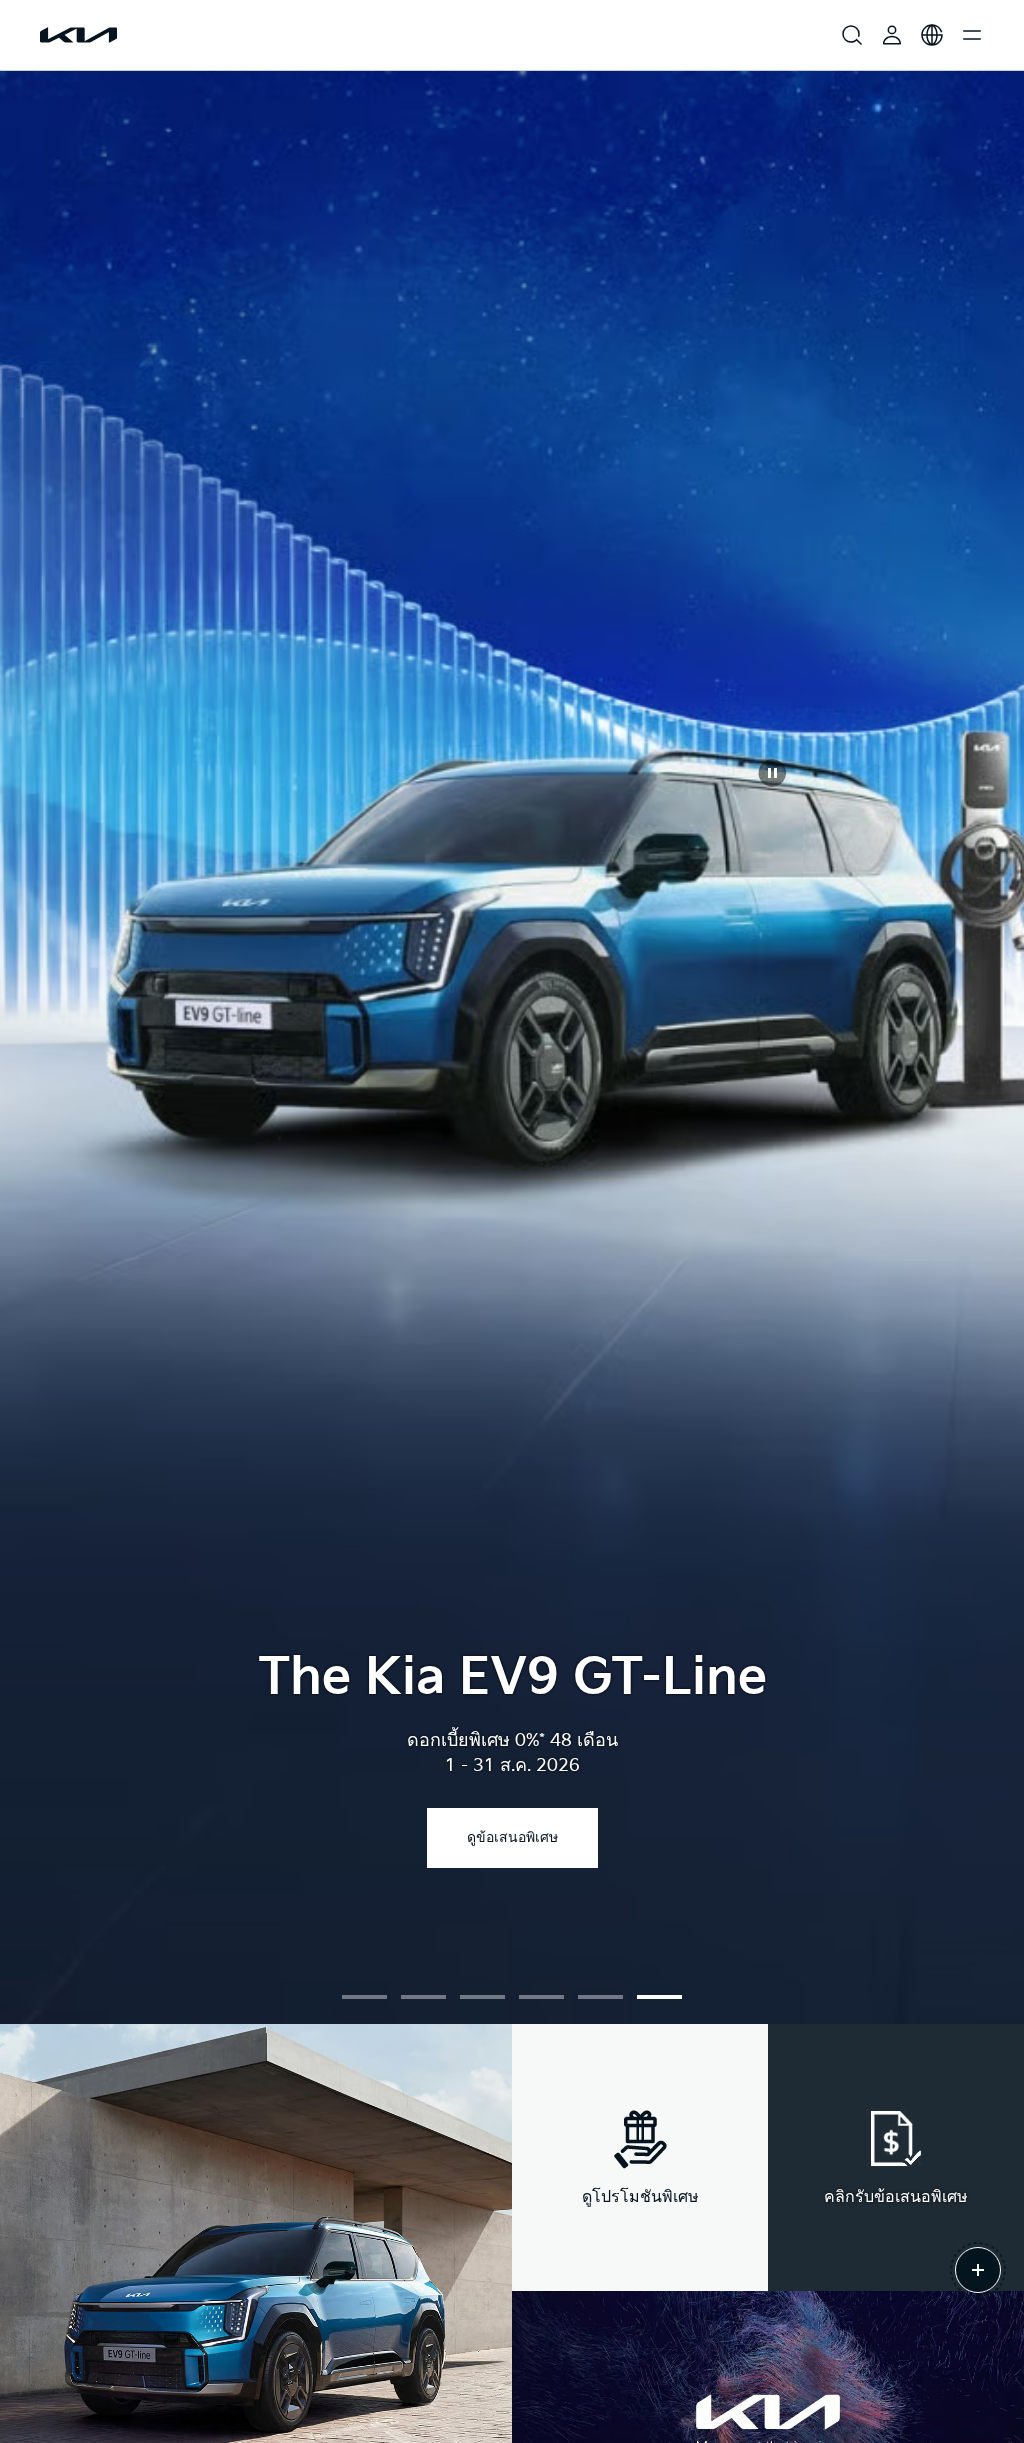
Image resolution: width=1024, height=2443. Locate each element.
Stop (772, 773)
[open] (978, 2270)
